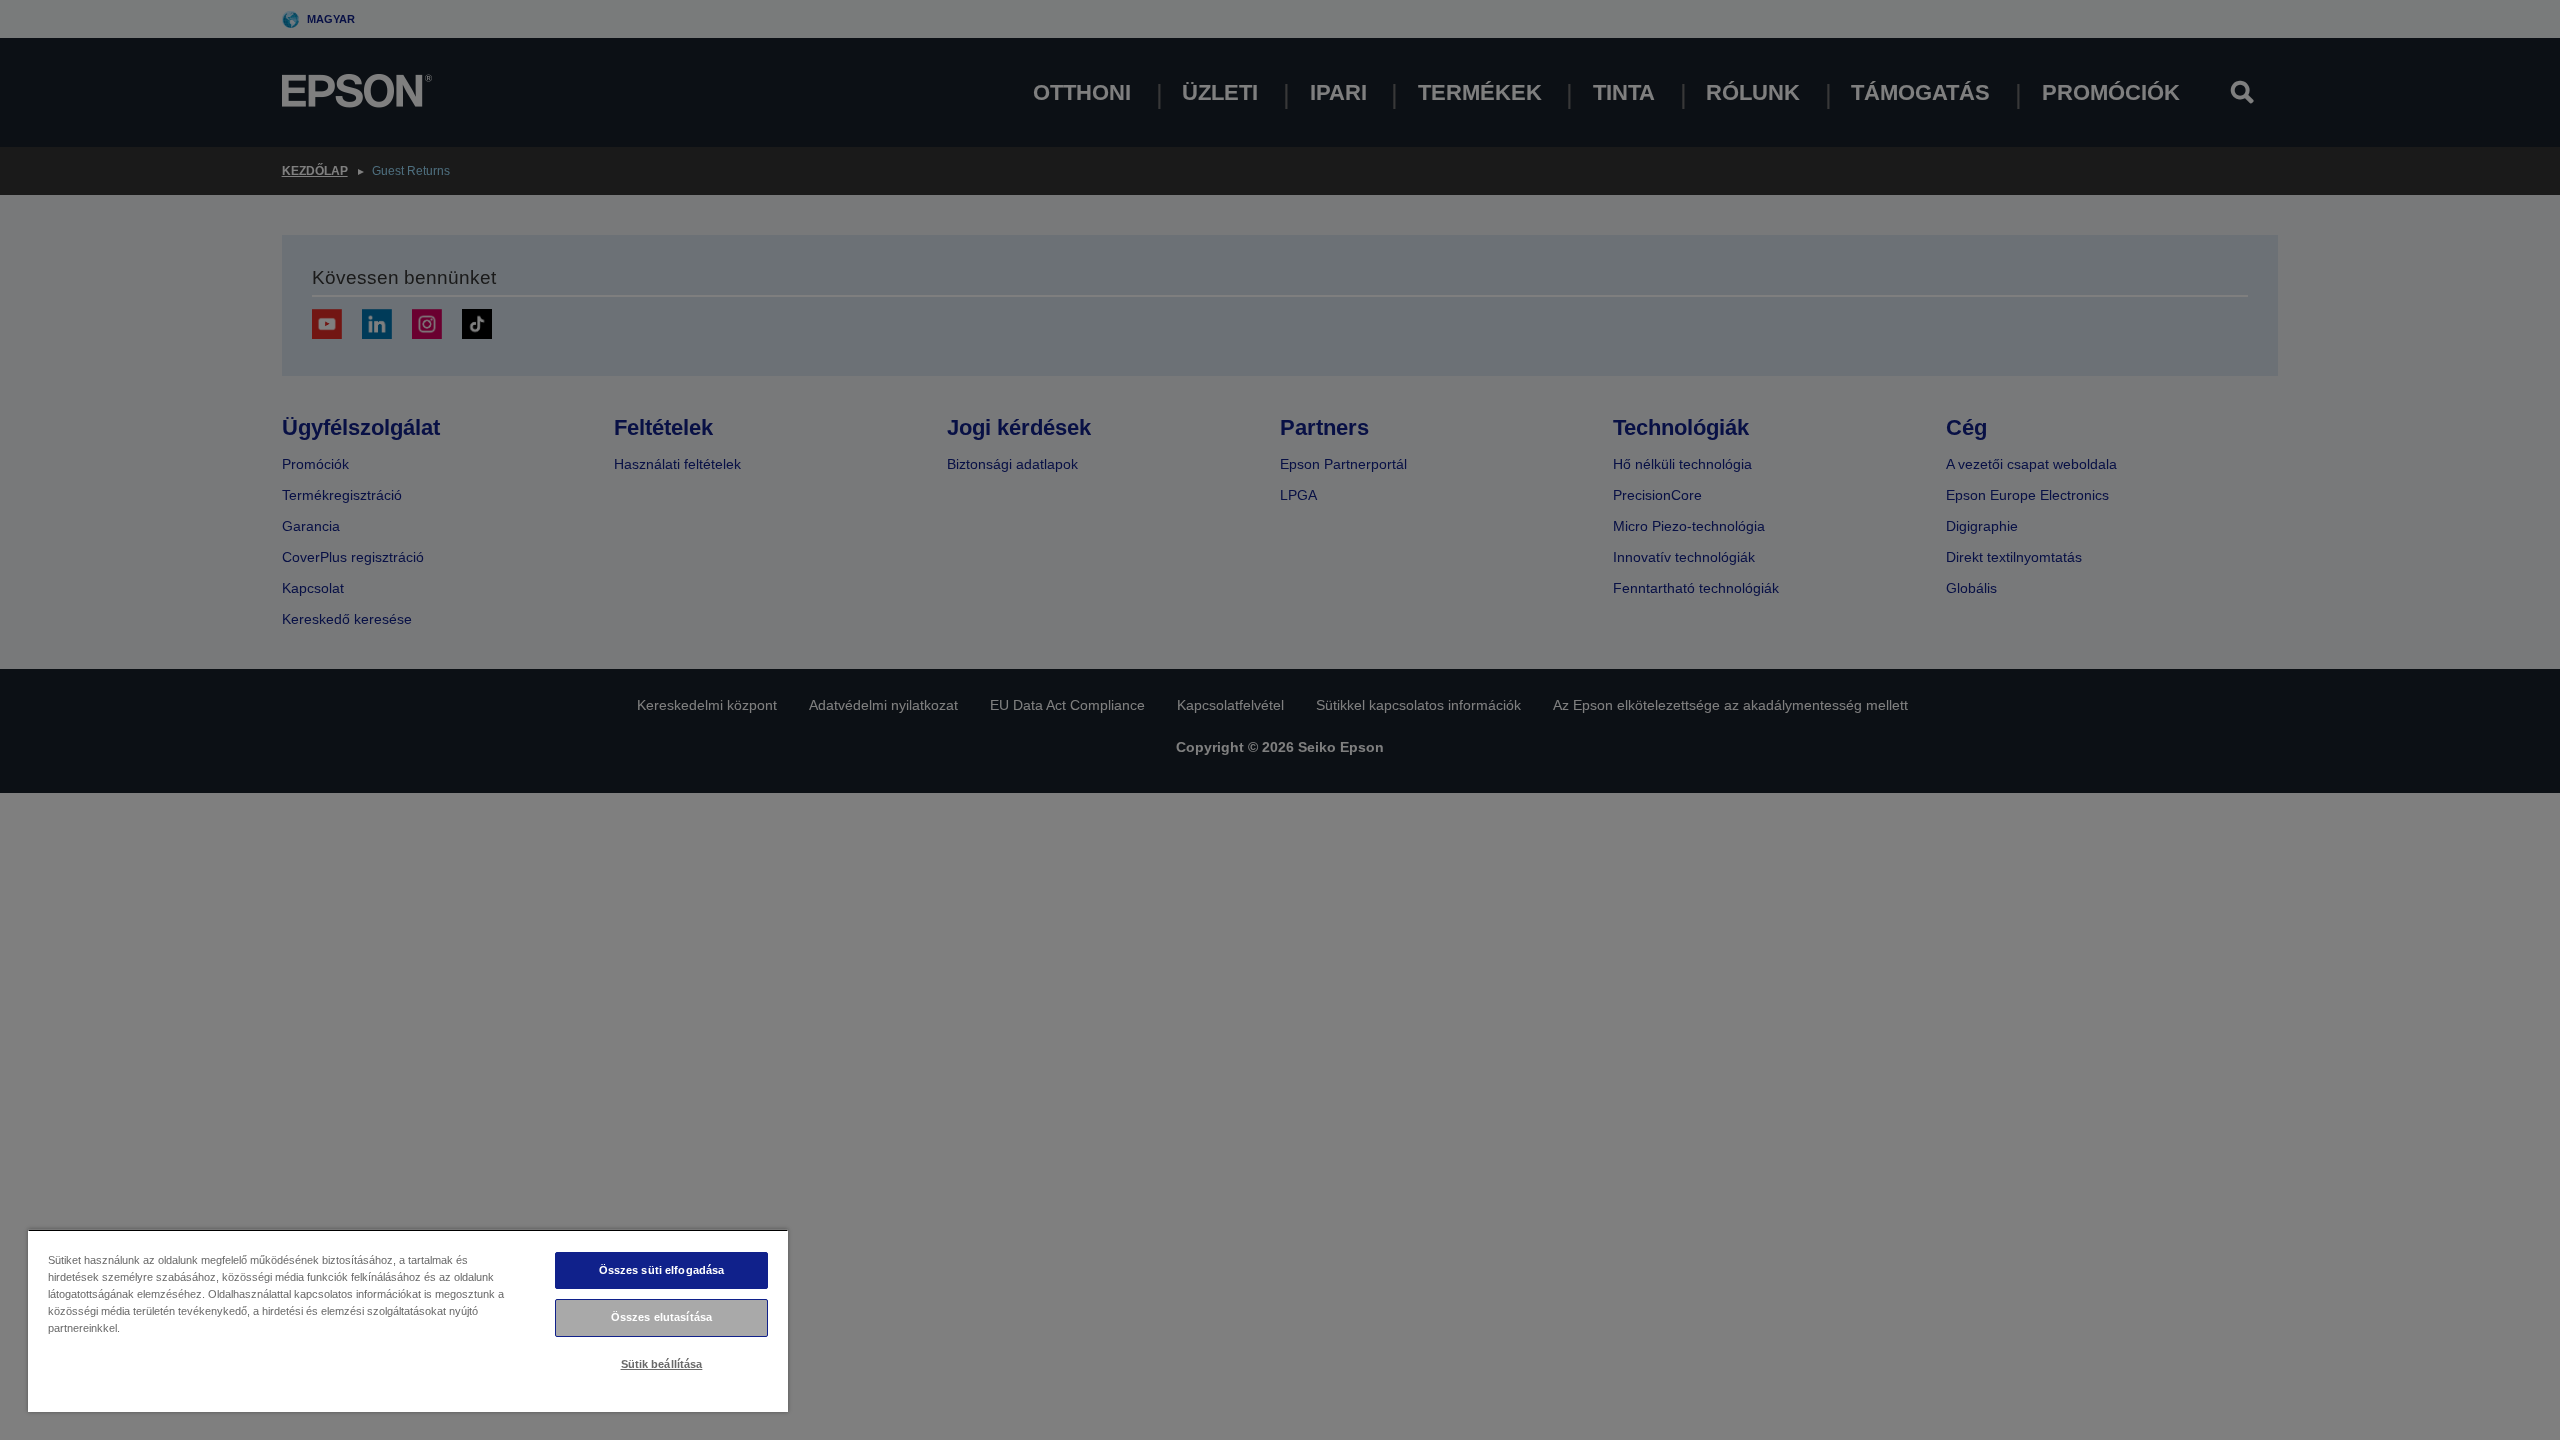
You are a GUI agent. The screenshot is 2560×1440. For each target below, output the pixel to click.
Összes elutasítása (661, 1317)
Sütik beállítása (662, 1364)
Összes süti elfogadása (662, 1270)
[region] (408, 1320)
